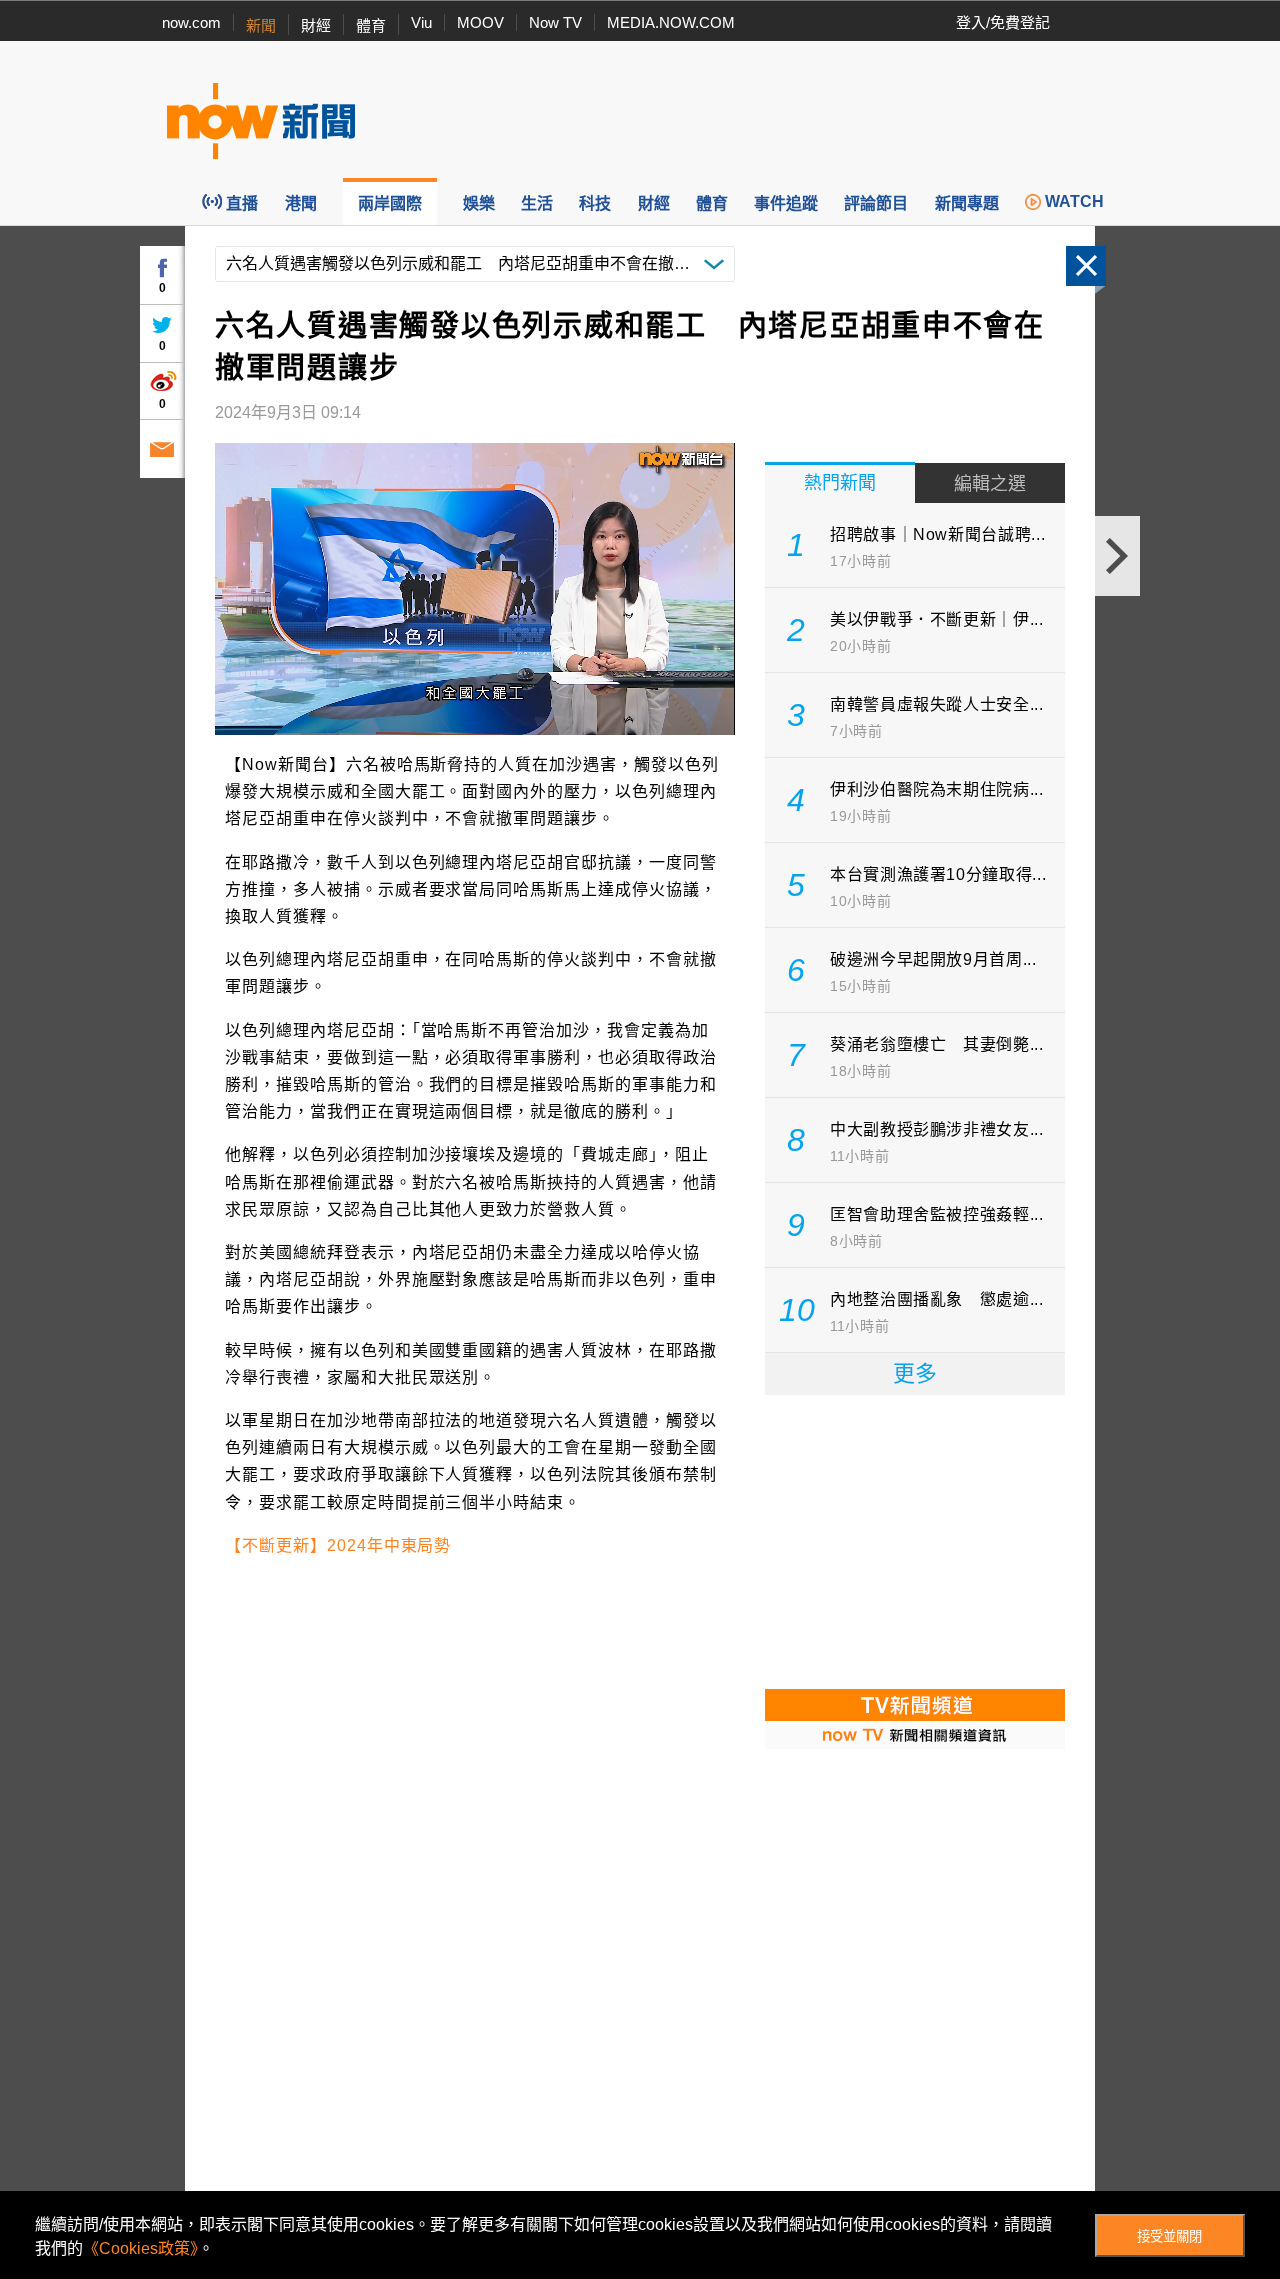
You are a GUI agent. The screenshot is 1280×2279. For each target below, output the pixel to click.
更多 (915, 1373)
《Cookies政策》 (140, 2248)
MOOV (480, 22)
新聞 (261, 25)
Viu (421, 22)
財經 (316, 25)
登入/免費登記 (1003, 22)
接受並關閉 (1169, 2236)
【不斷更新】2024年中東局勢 (338, 1545)
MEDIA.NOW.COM (671, 22)
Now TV (555, 22)
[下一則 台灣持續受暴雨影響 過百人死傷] (1117, 556)
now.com (191, 22)
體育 (371, 25)
